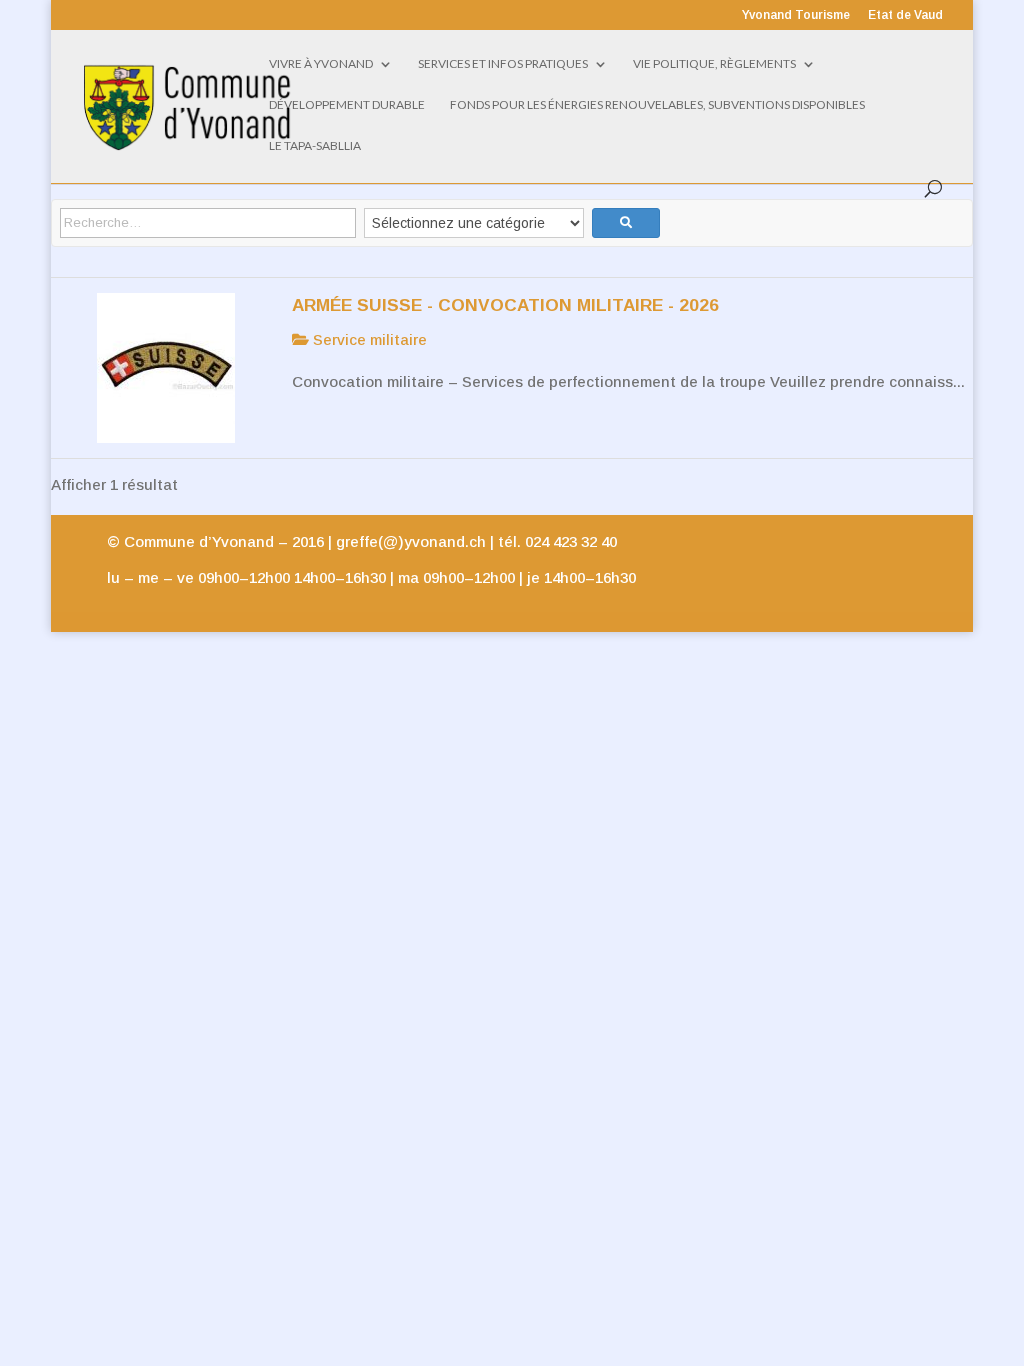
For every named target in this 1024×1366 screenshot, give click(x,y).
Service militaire (368, 339)
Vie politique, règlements (714, 64)
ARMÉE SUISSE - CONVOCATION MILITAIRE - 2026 (505, 305)
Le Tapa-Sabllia (315, 146)
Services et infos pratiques (503, 64)
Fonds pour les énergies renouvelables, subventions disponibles (657, 105)
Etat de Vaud (905, 15)
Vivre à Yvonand (321, 64)
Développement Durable (347, 105)
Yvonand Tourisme (796, 15)
